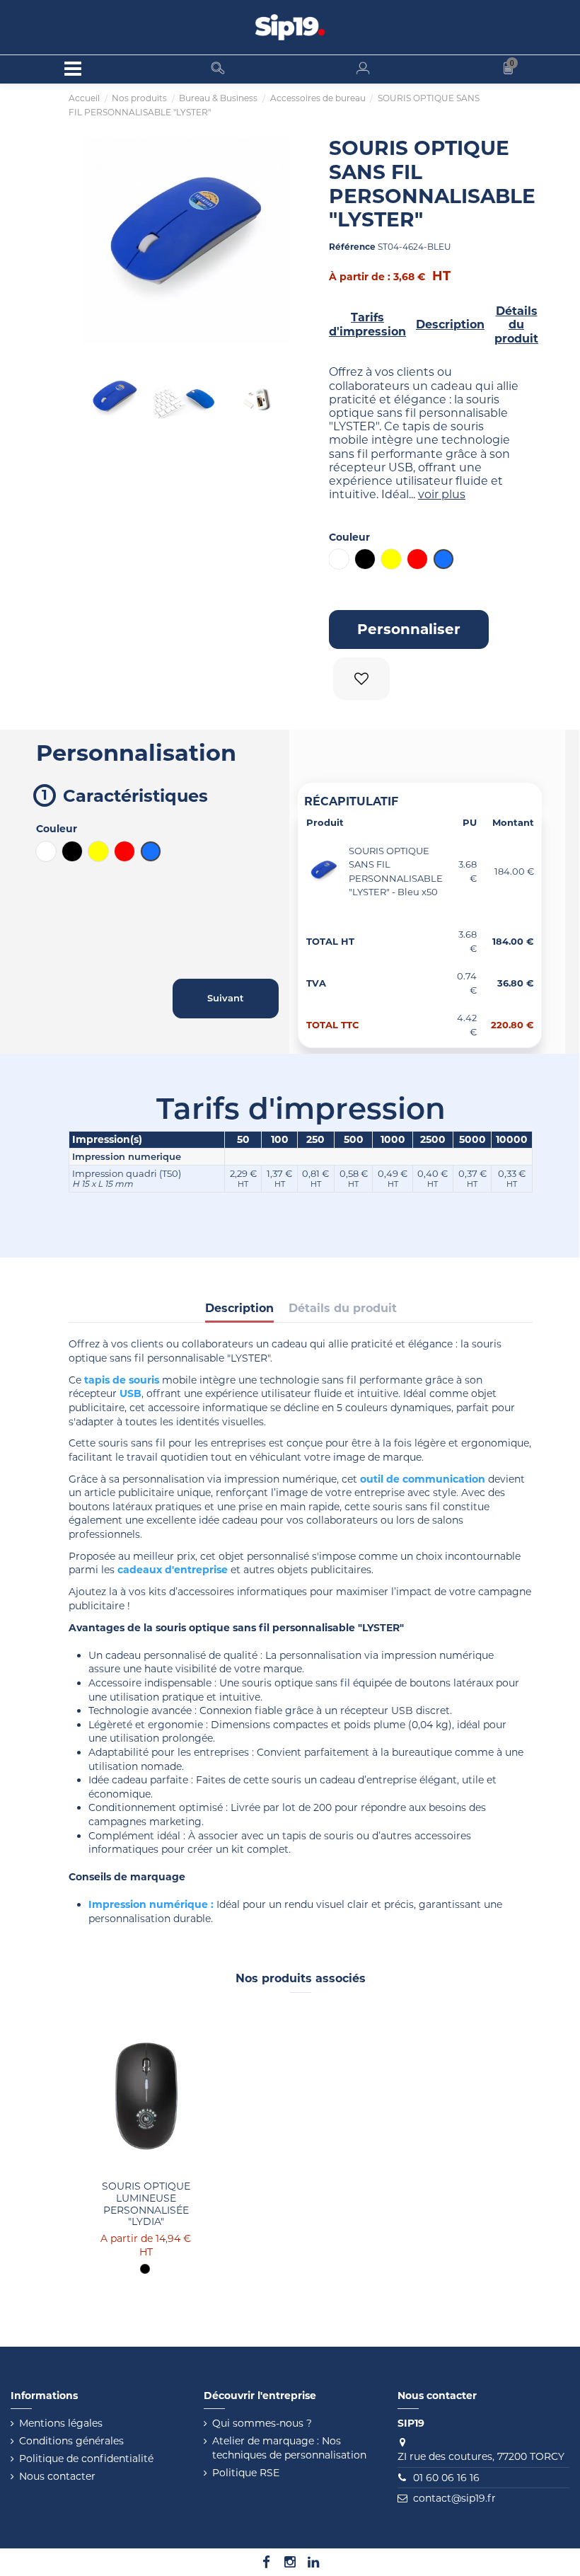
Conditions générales (71, 2441)
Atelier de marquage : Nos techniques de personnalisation (289, 2448)
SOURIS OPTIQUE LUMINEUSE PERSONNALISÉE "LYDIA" (146, 2204)
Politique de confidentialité (86, 2459)
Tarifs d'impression (367, 324)
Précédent (104, 241)
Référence (352, 247)
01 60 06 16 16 (446, 2478)
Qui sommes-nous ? (262, 2423)
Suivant (269, 241)
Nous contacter (57, 2476)
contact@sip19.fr (454, 2498)
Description (450, 324)
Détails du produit (516, 325)
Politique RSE (246, 2473)
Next (276, 400)
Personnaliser (409, 629)
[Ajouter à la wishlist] (364, 679)
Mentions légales (61, 2423)
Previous (97, 400)
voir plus (442, 494)
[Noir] (145, 2269)
